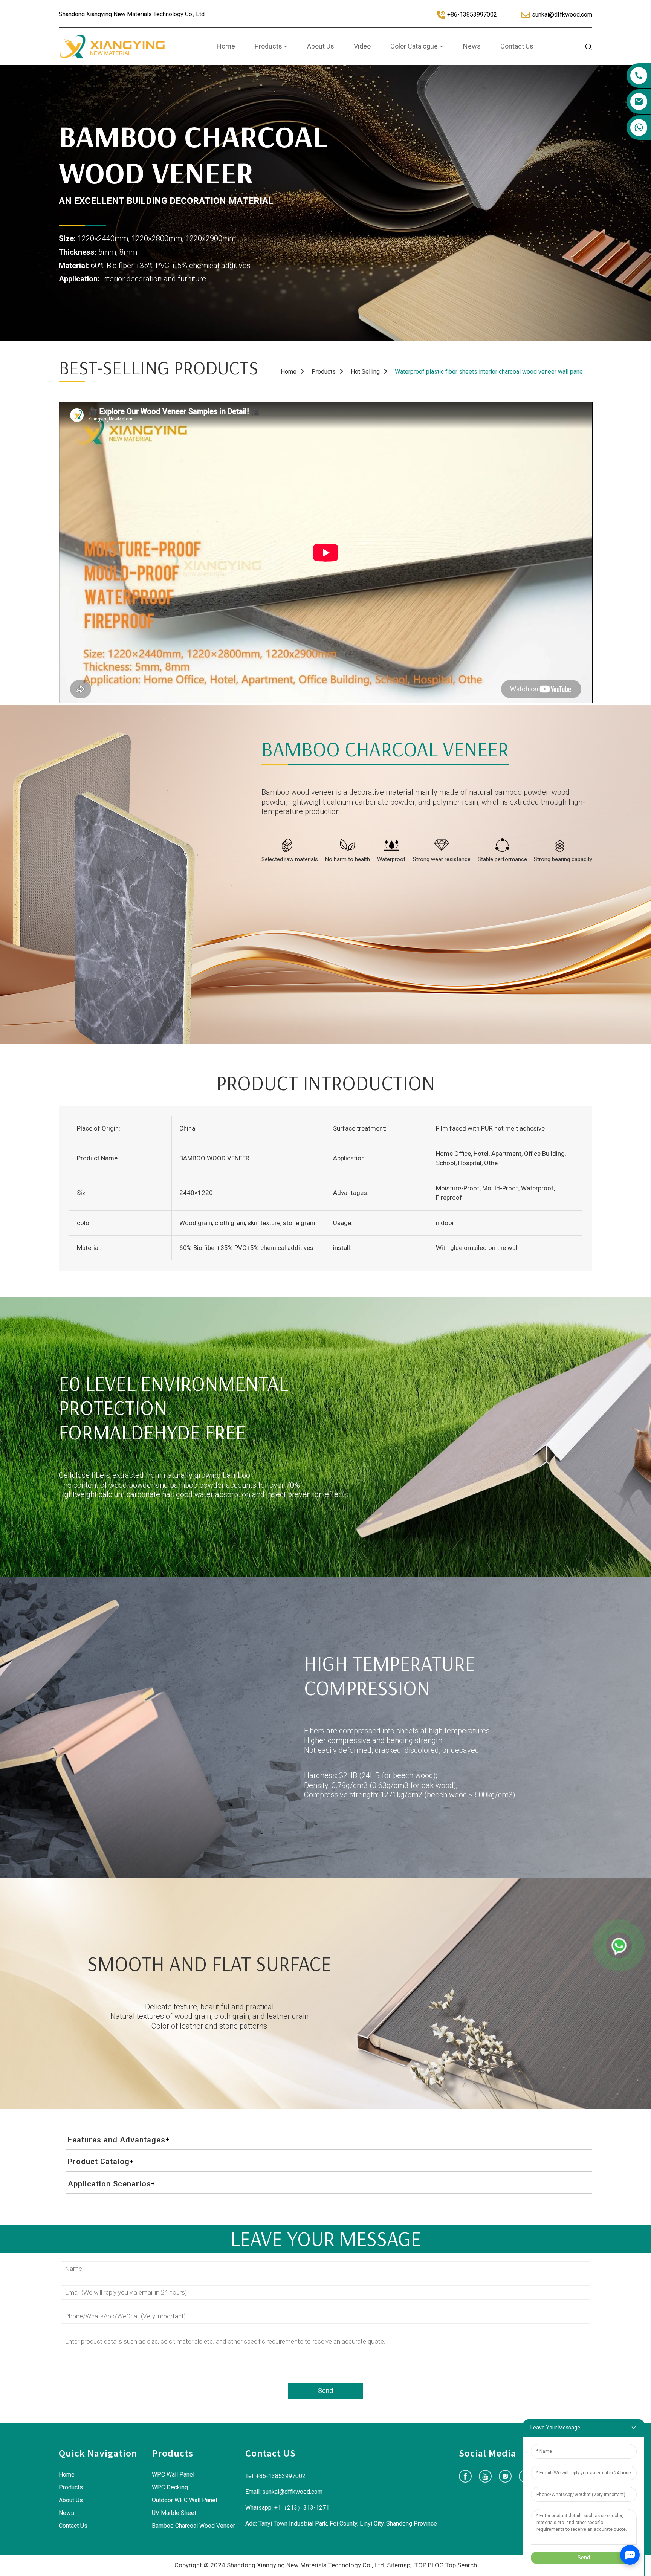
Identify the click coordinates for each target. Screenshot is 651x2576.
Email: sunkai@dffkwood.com (284, 2492)
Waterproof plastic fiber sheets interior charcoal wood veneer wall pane (489, 372)
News (66, 2513)
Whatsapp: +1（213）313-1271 (287, 2508)
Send (325, 2391)
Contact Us (73, 2526)
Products (324, 372)
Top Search (461, 2565)
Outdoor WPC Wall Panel (184, 2500)
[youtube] (485, 2476)
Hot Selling (365, 372)
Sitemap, (400, 2565)
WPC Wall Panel (173, 2474)
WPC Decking (170, 2487)
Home (289, 372)
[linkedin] (505, 2476)
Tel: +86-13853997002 (275, 2476)
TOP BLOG (429, 2565)
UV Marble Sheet (174, 2513)
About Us (71, 2500)
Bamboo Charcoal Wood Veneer (193, 2526)
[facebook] (465, 2476)
